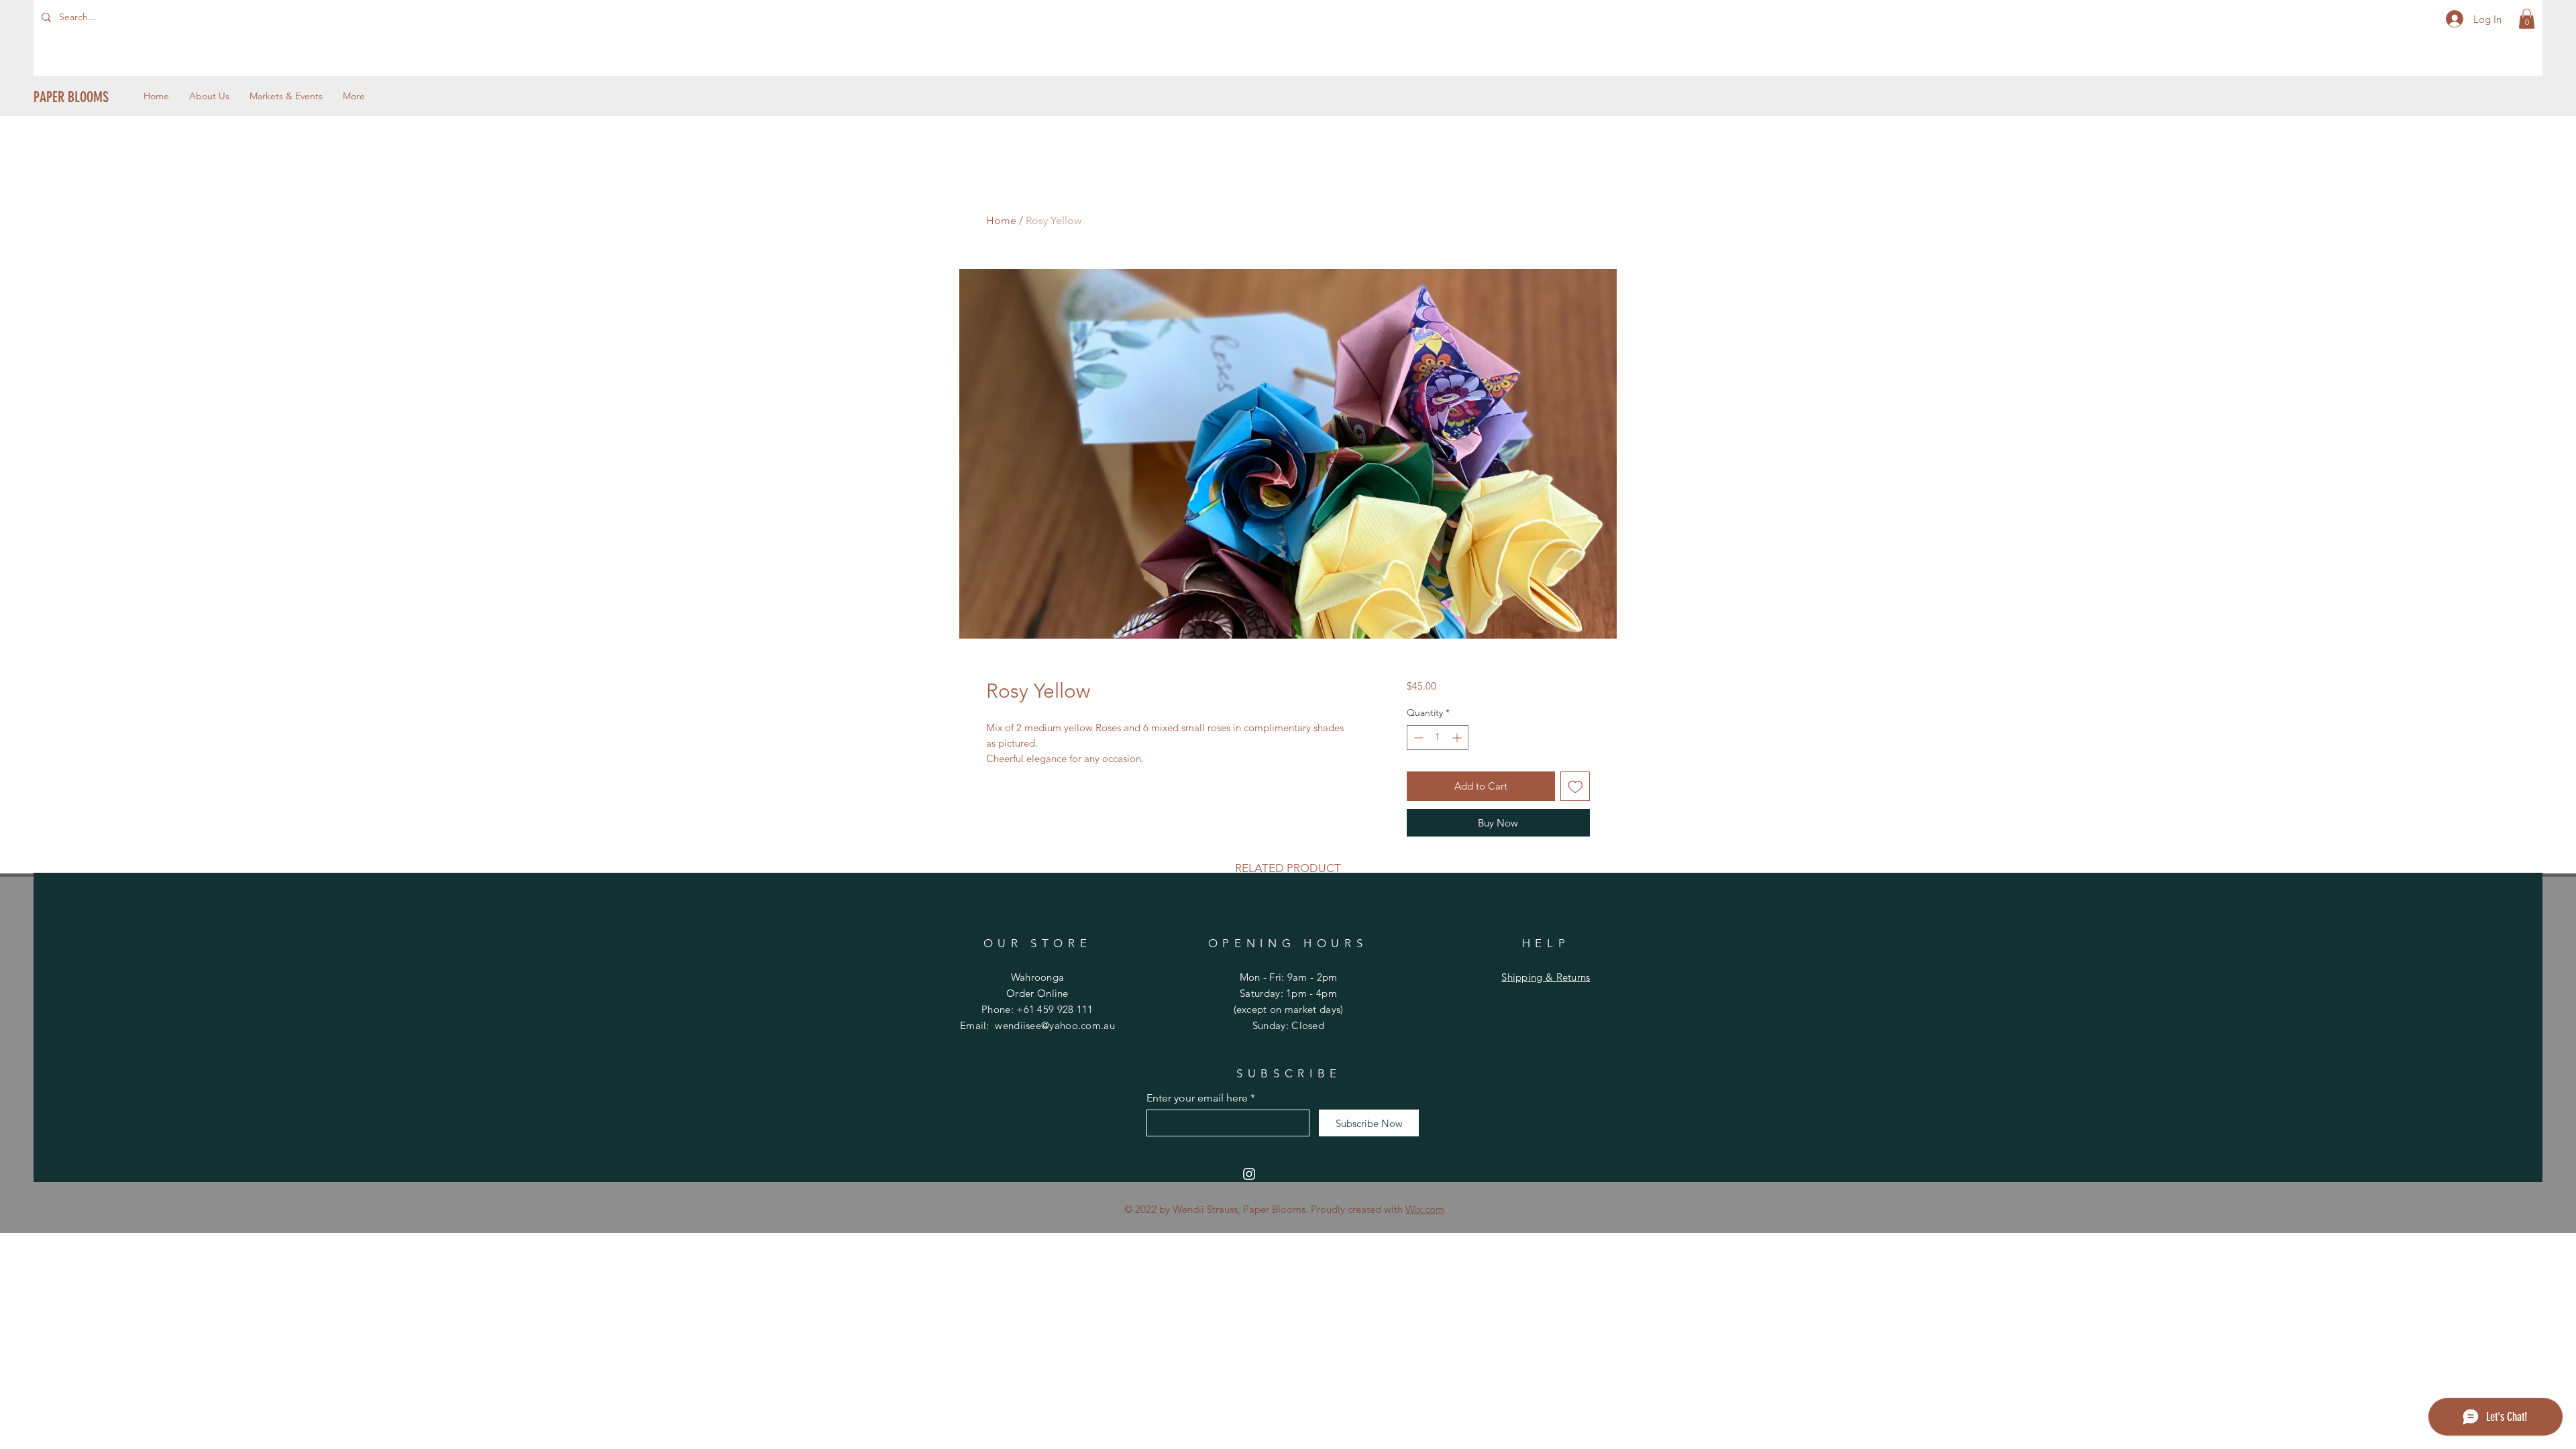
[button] (2527, 19)
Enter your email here (1197, 1098)
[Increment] (1458, 738)
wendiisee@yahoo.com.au (1055, 1025)
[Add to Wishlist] (1575, 787)
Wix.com (1425, 1209)
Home (1001, 220)
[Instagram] (1249, 1174)
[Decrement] (1417, 738)
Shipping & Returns (1546, 977)
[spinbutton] (1438, 738)
